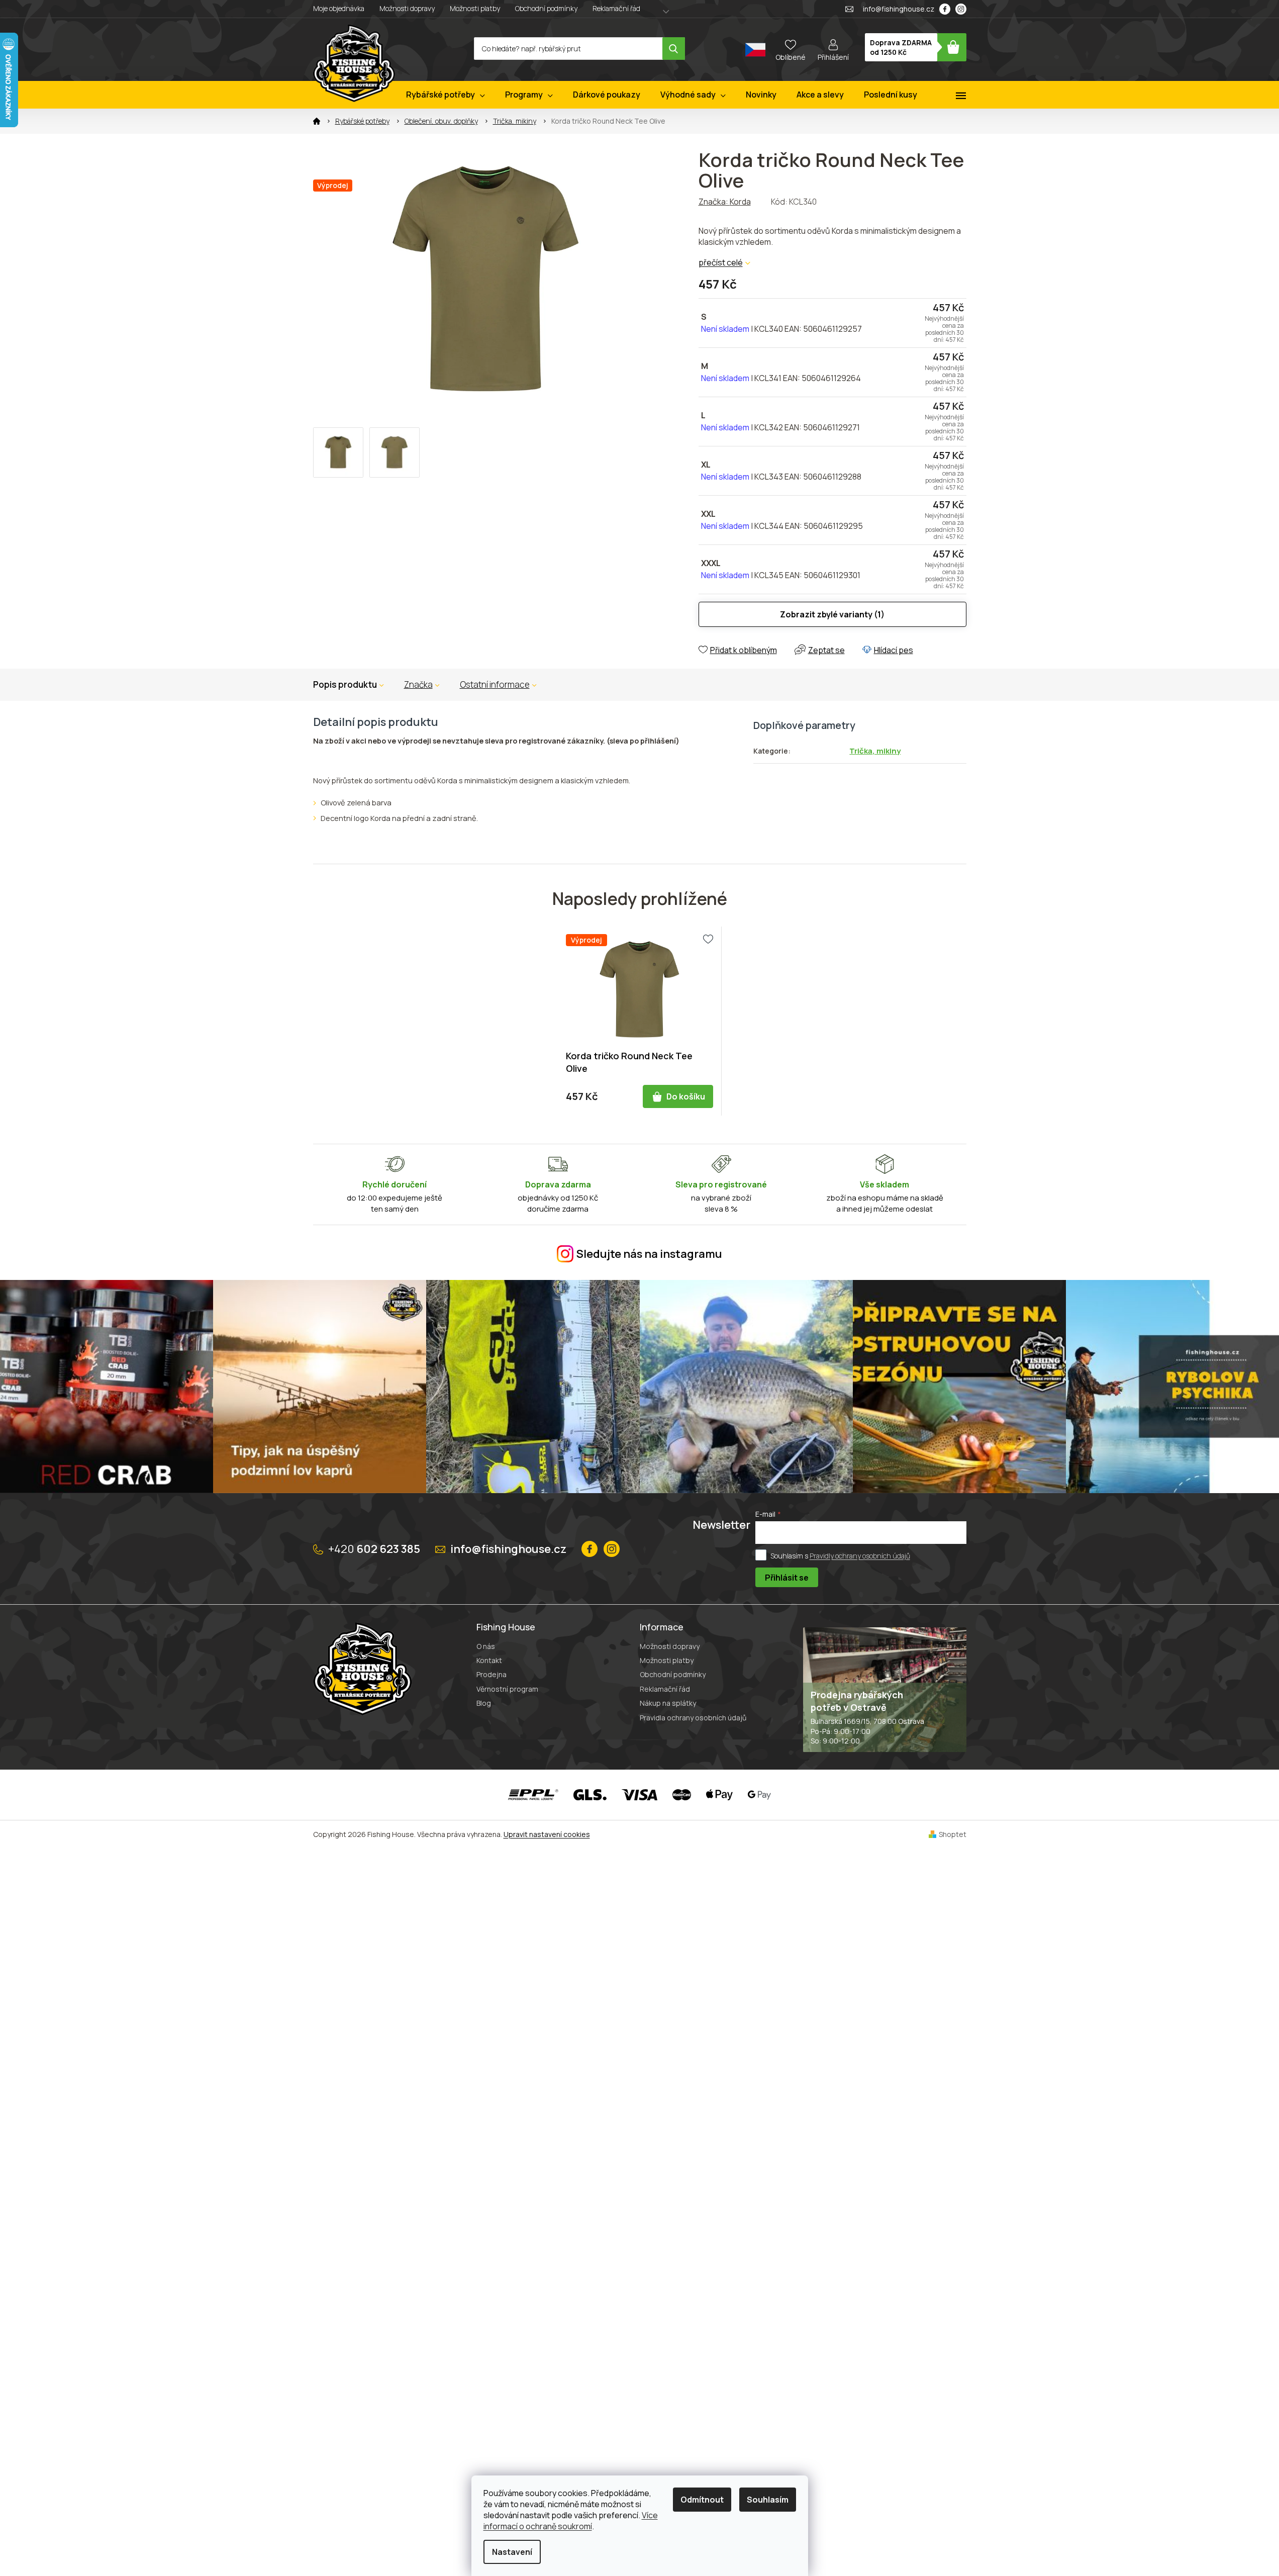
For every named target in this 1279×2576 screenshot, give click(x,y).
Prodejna (491, 1674)
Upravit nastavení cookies (547, 1834)
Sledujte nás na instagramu (649, 1254)
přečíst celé (721, 262)
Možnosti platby (475, 8)
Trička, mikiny (875, 751)
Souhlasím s (840, 1555)
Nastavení (512, 2552)
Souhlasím (768, 2500)
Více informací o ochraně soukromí (571, 2521)
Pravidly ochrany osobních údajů (860, 1555)
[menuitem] (446, 95)
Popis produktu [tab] (345, 684)
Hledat (674, 49)
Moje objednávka (339, 8)
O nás (486, 1646)
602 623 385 (374, 1549)
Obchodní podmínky (546, 8)
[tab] (422, 685)
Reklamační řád (616, 8)
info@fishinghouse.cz (508, 1549)
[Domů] (317, 121)
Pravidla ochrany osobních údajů (693, 1718)
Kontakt (489, 1660)
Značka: (725, 202)
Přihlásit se (787, 1578)
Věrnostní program (507, 1689)
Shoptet (953, 1834)
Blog (484, 1703)
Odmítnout (702, 2500)
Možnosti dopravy (407, 8)
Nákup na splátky (668, 1703)
